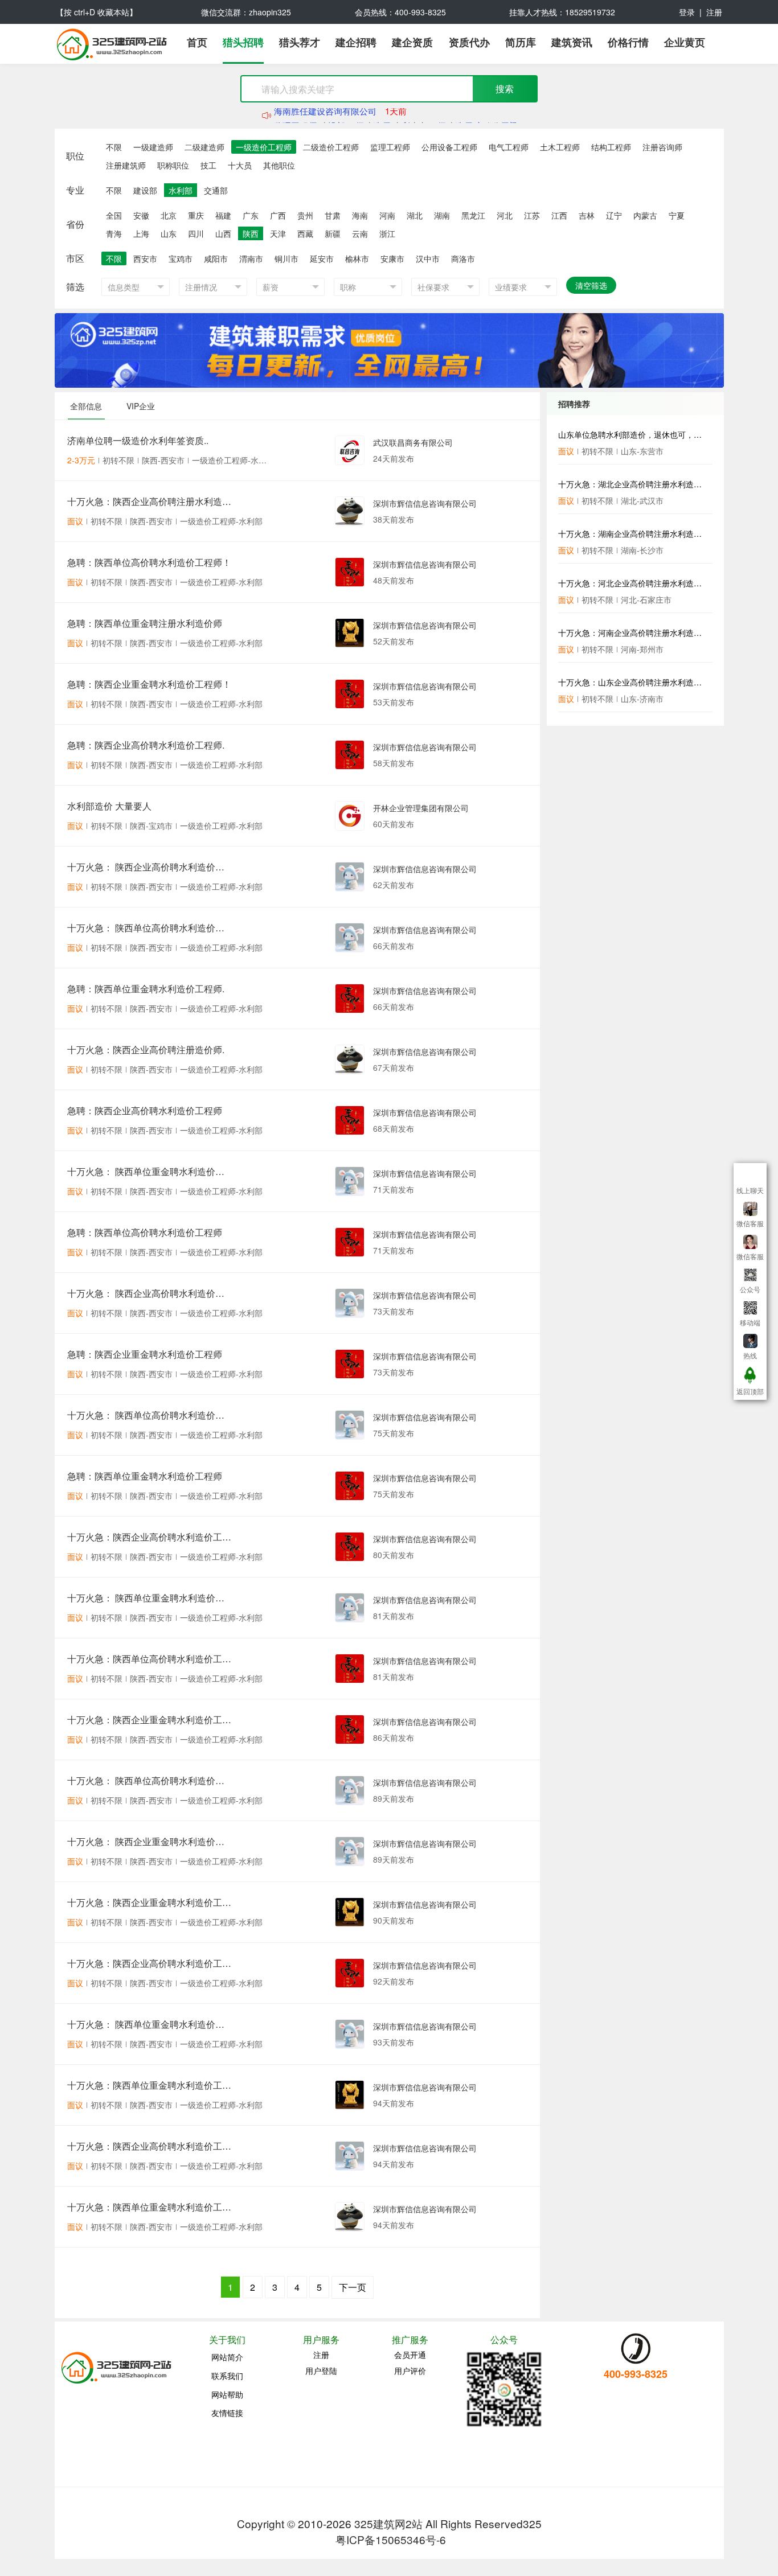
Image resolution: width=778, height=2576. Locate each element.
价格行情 (628, 43)
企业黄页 (685, 43)
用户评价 (410, 2370)
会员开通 (410, 2355)
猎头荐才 (300, 43)
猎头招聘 (243, 43)
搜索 (505, 89)
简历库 (521, 43)
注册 (714, 12)
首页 (197, 43)
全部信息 (86, 406)
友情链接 (227, 2413)
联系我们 (227, 2376)
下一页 (353, 2287)
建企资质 (412, 43)
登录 (687, 12)
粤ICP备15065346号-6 (391, 2539)
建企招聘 (356, 43)
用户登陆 (321, 2370)
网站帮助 (227, 2394)
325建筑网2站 (388, 2523)
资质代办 (469, 43)
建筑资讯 (572, 43)
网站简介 (227, 2357)
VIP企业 (141, 406)
